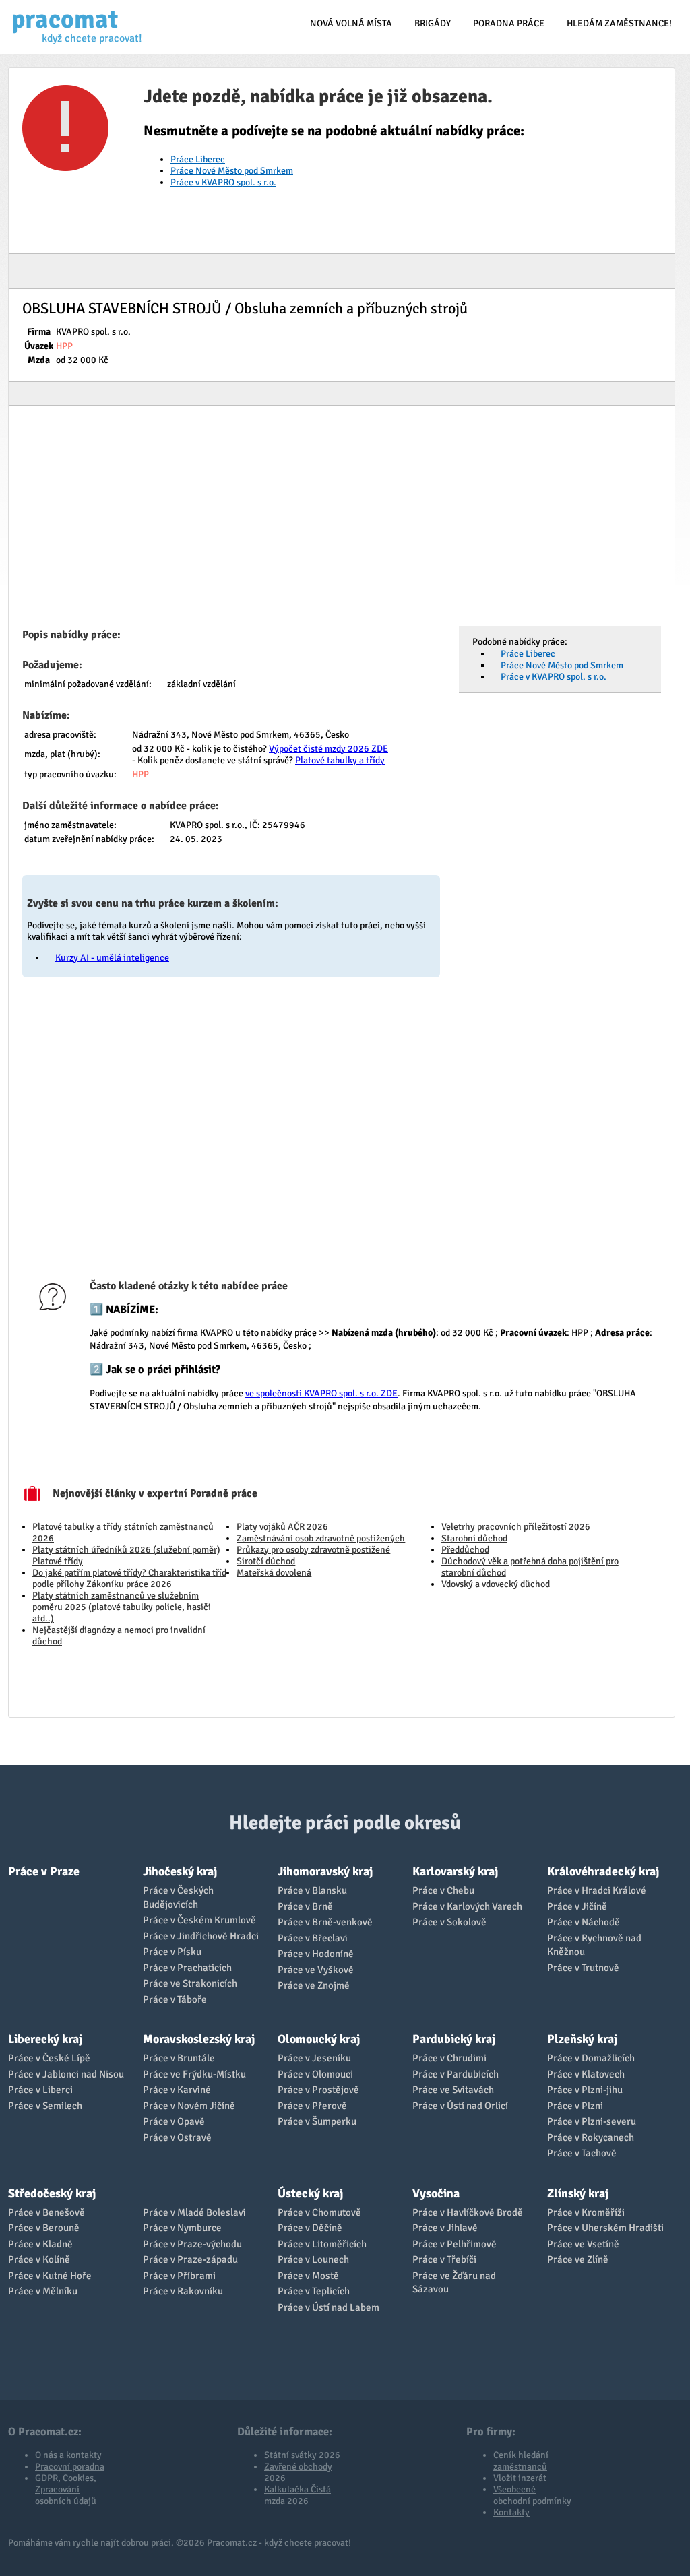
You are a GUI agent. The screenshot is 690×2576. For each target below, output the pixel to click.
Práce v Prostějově (318, 2090)
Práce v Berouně (44, 2228)
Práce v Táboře (175, 1999)
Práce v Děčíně (310, 2228)
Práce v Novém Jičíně (189, 2106)
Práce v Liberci (40, 2090)
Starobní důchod (474, 1538)
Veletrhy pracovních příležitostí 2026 (516, 1527)
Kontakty (511, 2512)
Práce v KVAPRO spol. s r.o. (223, 182)
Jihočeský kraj (180, 1871)
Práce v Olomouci (315, 2074)
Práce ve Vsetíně (583, 2244)
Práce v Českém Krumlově (199, 1920)
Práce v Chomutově (319, 2212)
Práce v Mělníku (43, 2291)
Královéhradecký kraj (603, 1871)
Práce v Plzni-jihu (585, 2090)
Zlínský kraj (578, 2193)
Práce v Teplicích (314, 2291)
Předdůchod (465, 1550)
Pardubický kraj (454, 2039)
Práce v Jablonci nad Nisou (66, 2074)
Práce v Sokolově (449, 1922)
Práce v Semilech (45, 2106)
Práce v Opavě (174, 2121)
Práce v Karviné (177, 2090)
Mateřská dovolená (274, 1573)
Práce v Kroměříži (586, 2212)
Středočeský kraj (52, 2193)
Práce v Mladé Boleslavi (194, 2212)
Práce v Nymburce (182, 2228)
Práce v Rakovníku (183, 2291)
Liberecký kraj (45, 2039)
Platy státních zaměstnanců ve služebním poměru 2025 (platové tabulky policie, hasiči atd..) (122, 1607)
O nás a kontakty (68, 2455)
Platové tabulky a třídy (340, 760)
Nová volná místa (351, 23)
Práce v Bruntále (179, 2058)
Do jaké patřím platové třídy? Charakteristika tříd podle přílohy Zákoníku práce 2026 (129, 1578)
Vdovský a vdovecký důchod (496, 1584)
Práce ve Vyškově (316, 1970)
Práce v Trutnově (583, 1968)
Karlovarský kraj (455, 1871)
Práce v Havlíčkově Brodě (468, 2212)
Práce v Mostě (308, 2276)
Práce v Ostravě (177, 2137)
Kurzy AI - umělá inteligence (112, 958)
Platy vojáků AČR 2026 (282, 1527)
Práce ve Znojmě (314, 1985)
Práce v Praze (44, 1871)
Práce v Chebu (443, 1890)
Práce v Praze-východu (192, 2244)
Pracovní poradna (70, 2467)
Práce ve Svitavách (453, 2090)
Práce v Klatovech (586, 2074)
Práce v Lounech (313, 2259)
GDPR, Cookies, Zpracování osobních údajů (66, 2489)
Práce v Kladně (40, 2244)
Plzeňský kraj (582, 2039)
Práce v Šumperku (317, 2121)
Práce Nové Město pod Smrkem (232, 171)
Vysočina (436, 2193)
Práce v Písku (172, 1952)
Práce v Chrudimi (449, 2058)
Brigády (433, 23)
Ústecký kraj (310, 2193)
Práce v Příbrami (179, 2276)
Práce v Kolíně (39, 2259)
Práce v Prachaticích (187, 1968)
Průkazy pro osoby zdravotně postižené (313, 1550)
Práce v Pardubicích (456, 2074)
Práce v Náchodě (584, 1922)
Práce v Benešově (46, 2212)
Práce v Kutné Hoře (50, 2276)
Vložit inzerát (520, 2478)
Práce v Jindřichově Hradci (201, 1936)
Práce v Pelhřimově (454, 2244)
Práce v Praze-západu (190, 2259)
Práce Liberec (198, 159)
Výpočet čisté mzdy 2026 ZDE (328, 749)
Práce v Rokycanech (591, 2137)
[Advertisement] (342, 520)
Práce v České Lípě (49, 2058)
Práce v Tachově (582, 2153)
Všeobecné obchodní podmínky (532, 2495)
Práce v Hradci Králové (597, 1890)
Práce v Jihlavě (445, 2228)
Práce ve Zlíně (578, 2259)
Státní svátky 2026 (302, 2455)
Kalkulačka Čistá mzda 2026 (297, 2495)
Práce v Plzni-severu (592, 2121)
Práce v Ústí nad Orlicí (460, 2106)
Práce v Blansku (312, 1890)
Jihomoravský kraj (325, 1871)
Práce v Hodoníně (316, 1954)
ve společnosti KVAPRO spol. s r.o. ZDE (321, 1393)
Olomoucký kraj (319, 2039)
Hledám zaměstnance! (619, 23)
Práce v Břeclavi (313, 1938)
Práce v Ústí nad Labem (328, 2307)
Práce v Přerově (312, 2106)
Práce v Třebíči (444, 2259)
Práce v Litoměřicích (322, 2244)
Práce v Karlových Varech (467, 1906)
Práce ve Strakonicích (190, 1983)
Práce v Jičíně (577, 1906)
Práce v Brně (305, 1906)
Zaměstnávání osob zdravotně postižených (321, 1538)
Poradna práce (509, 23)
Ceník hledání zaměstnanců (521, 2461)
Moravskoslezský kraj (199, 2039)
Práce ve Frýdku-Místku (194, 2074)
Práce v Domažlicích (591, 2058)
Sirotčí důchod (266, 1561)
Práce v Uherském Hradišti (605, 2228)
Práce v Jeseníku (314, 2058)
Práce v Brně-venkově (325, 1922)
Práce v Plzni (575, 2106)
